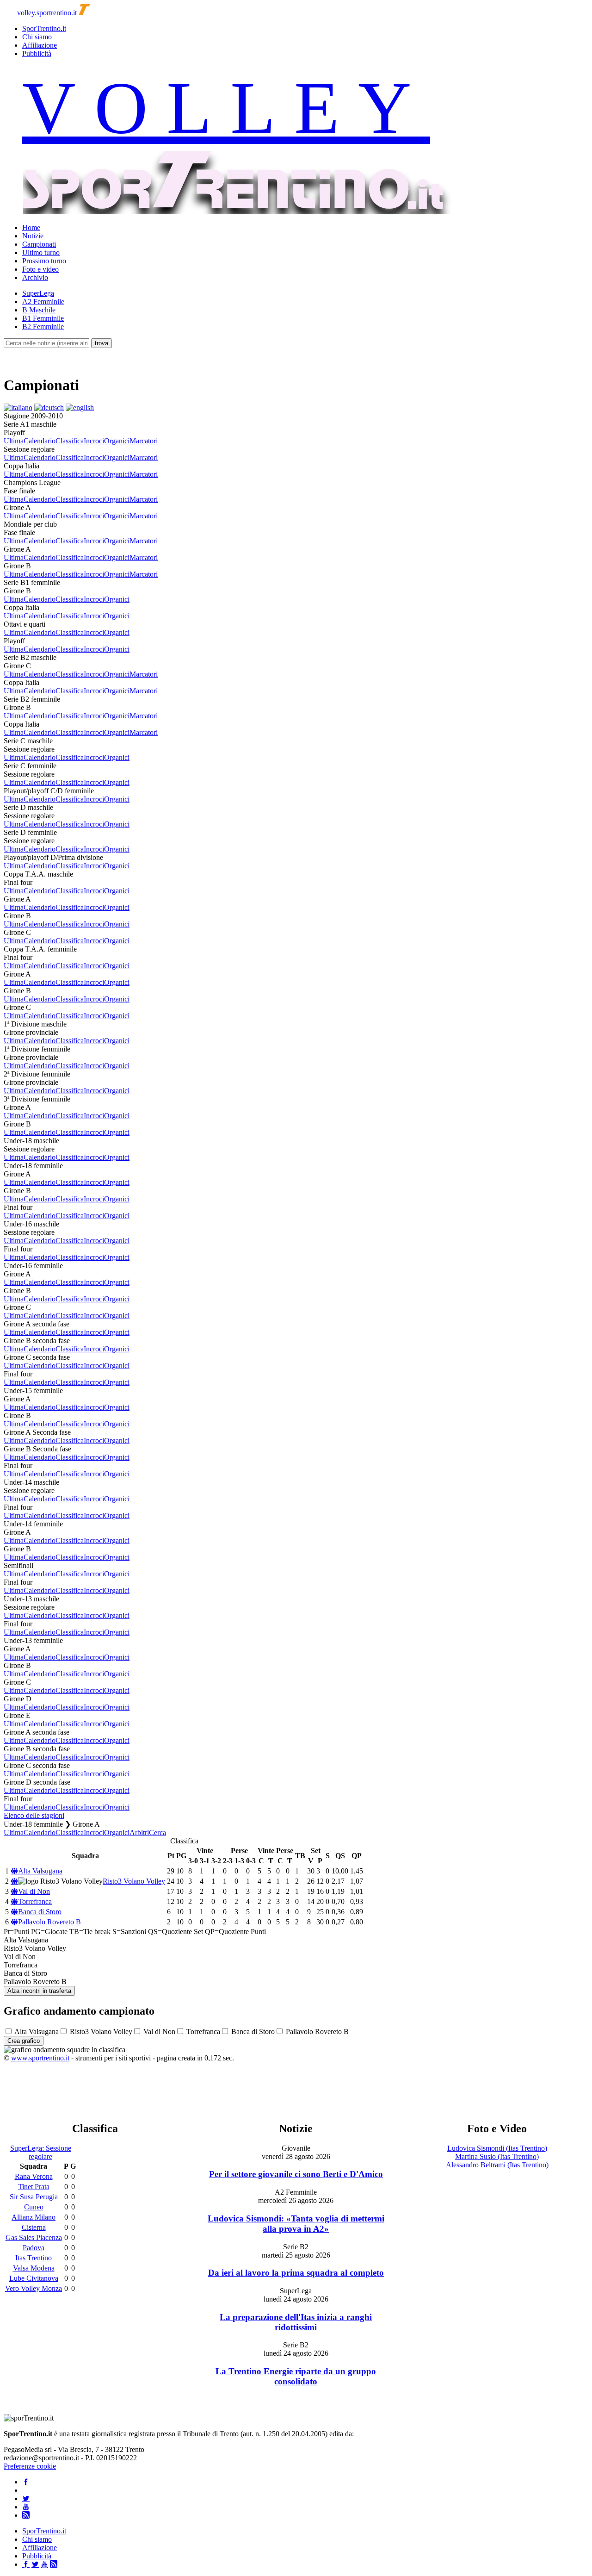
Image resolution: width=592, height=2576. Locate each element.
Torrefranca (35, 1901)
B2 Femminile (43, 327)
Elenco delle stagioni (34, 1815)
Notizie (33, 236)
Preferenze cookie (30, 2466)
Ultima (14, 441)
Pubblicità (37, 53)
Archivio (35, 277)
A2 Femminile (43, 302)
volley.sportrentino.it (47, 13)
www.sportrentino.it (40, 2058)
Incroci (94, 441)
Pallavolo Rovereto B (49, 1922)
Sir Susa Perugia (34, 2197)
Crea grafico (24, 2041)
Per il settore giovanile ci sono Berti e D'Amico (296, 2174)
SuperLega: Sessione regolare (41, 2152)
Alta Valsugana (40, 1871)
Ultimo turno (41, 252)
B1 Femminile (43, 318)
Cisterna (34, 2227)
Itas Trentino (34, 2258)
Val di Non (34, 1891)
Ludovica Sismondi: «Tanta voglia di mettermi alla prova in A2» (296, 2224)
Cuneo (34, 2207)
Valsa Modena (34, 2268)
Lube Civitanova (34, 2278)
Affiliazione (40, 45)
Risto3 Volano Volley (134, 1881)
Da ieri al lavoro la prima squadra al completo (296, 2273)
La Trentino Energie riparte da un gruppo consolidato (296, 2376)
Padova (34, 2248)
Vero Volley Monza (34, 2288)
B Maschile (39, 310)
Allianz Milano (34, 2217)
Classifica (70, 441)
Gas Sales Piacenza (34, 2237)
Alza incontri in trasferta (39, 1991)
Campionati (39, 244)
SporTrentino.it (44, 28)
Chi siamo (37, 37)
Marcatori (144, 441)
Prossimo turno (44, 261)
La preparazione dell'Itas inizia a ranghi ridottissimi (296, 2322)
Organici (117, 441)
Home (31, 227)
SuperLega (38, 293)
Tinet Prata (34, 2187)
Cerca (157, 1832)
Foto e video (40, 269)
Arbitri (139, 1832)
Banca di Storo (40, 1912)
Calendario (40, 441)
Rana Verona (34, 2176)
